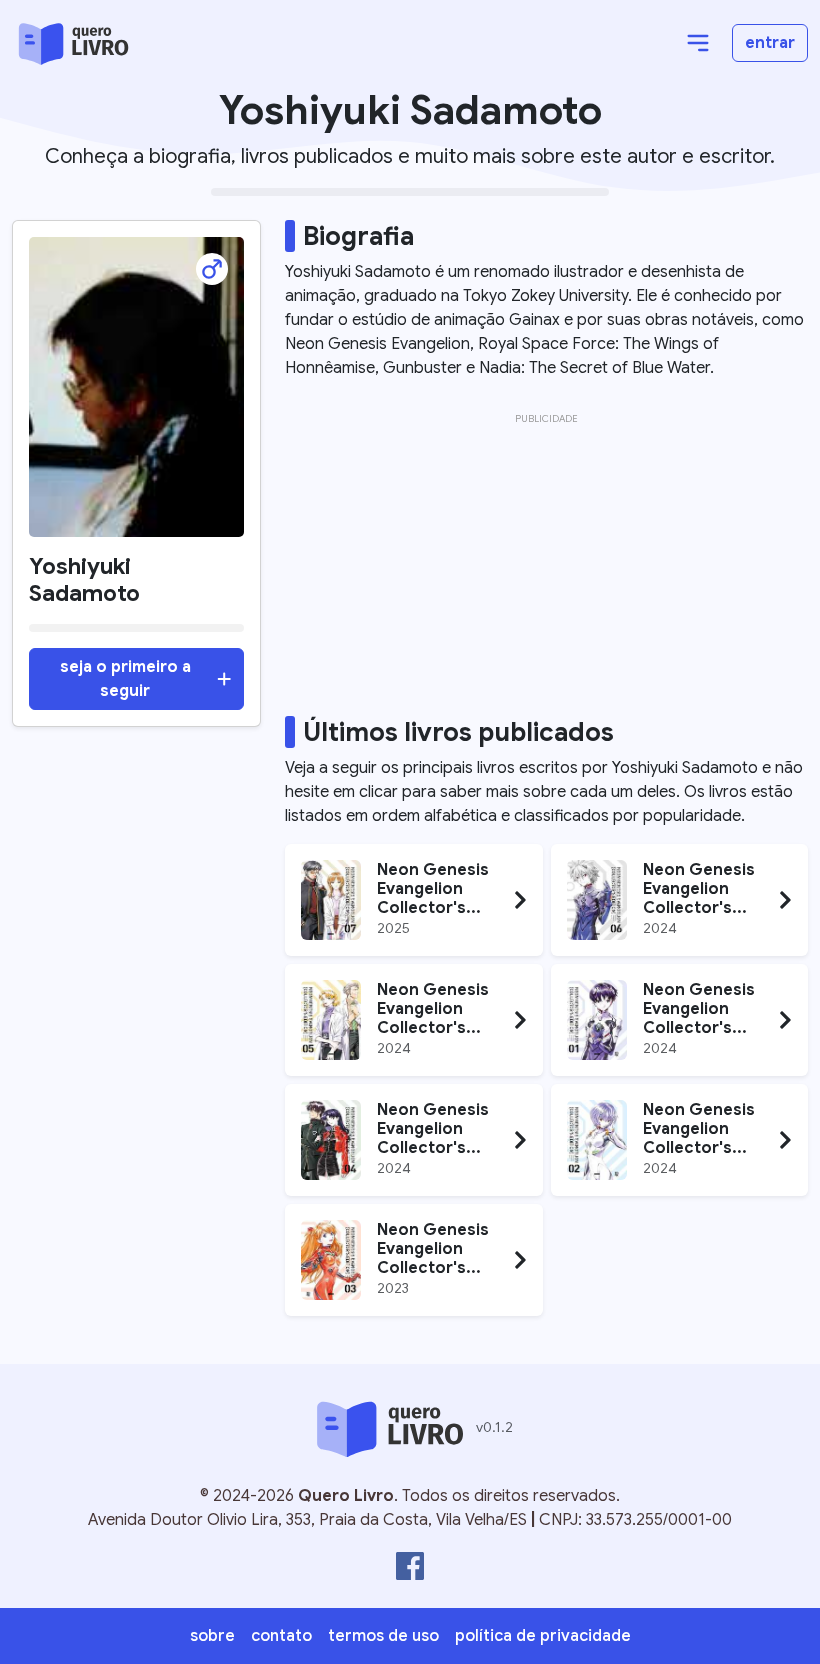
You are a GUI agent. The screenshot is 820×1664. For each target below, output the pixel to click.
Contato (281, 1636)
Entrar (770, 43)
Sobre (212, 1636)
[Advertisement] (546, 570)
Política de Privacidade (543, 1636)
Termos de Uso (383, 1636)
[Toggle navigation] (698, 43)
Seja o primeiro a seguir (125, 679)
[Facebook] (410, 1566)
